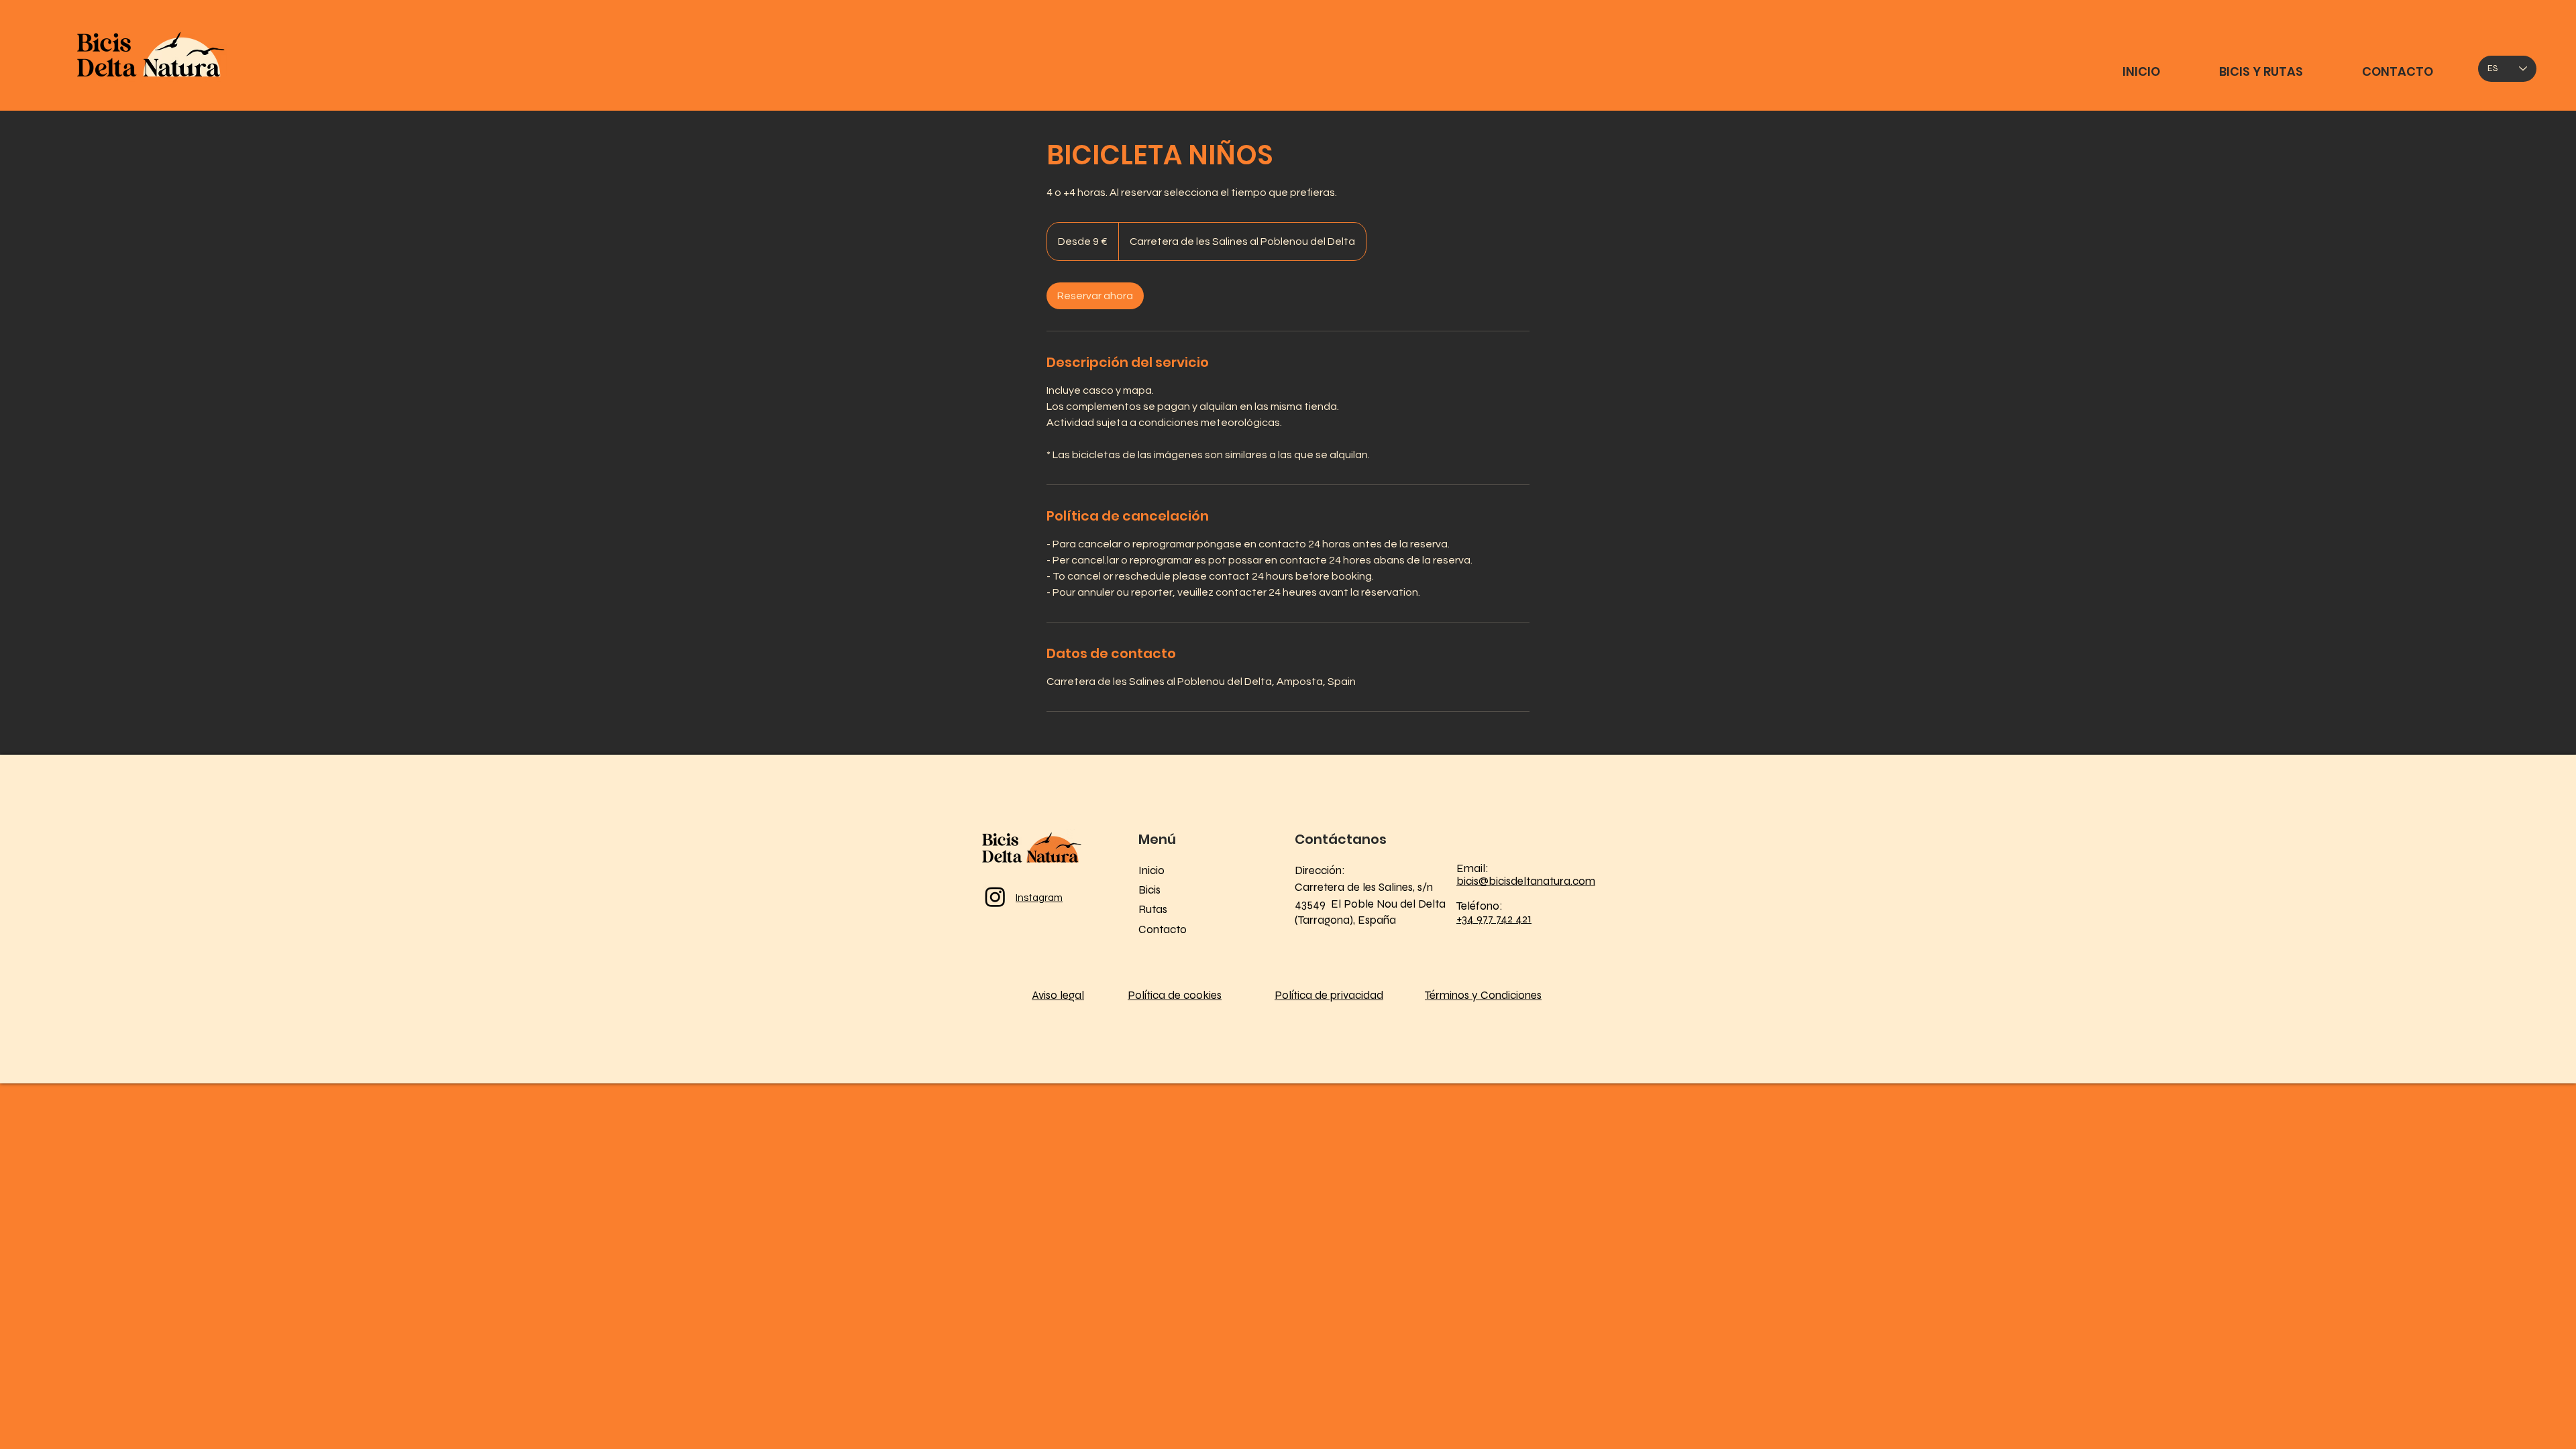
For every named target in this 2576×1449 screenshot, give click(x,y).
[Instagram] (995, 897)
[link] (1095, 296)
